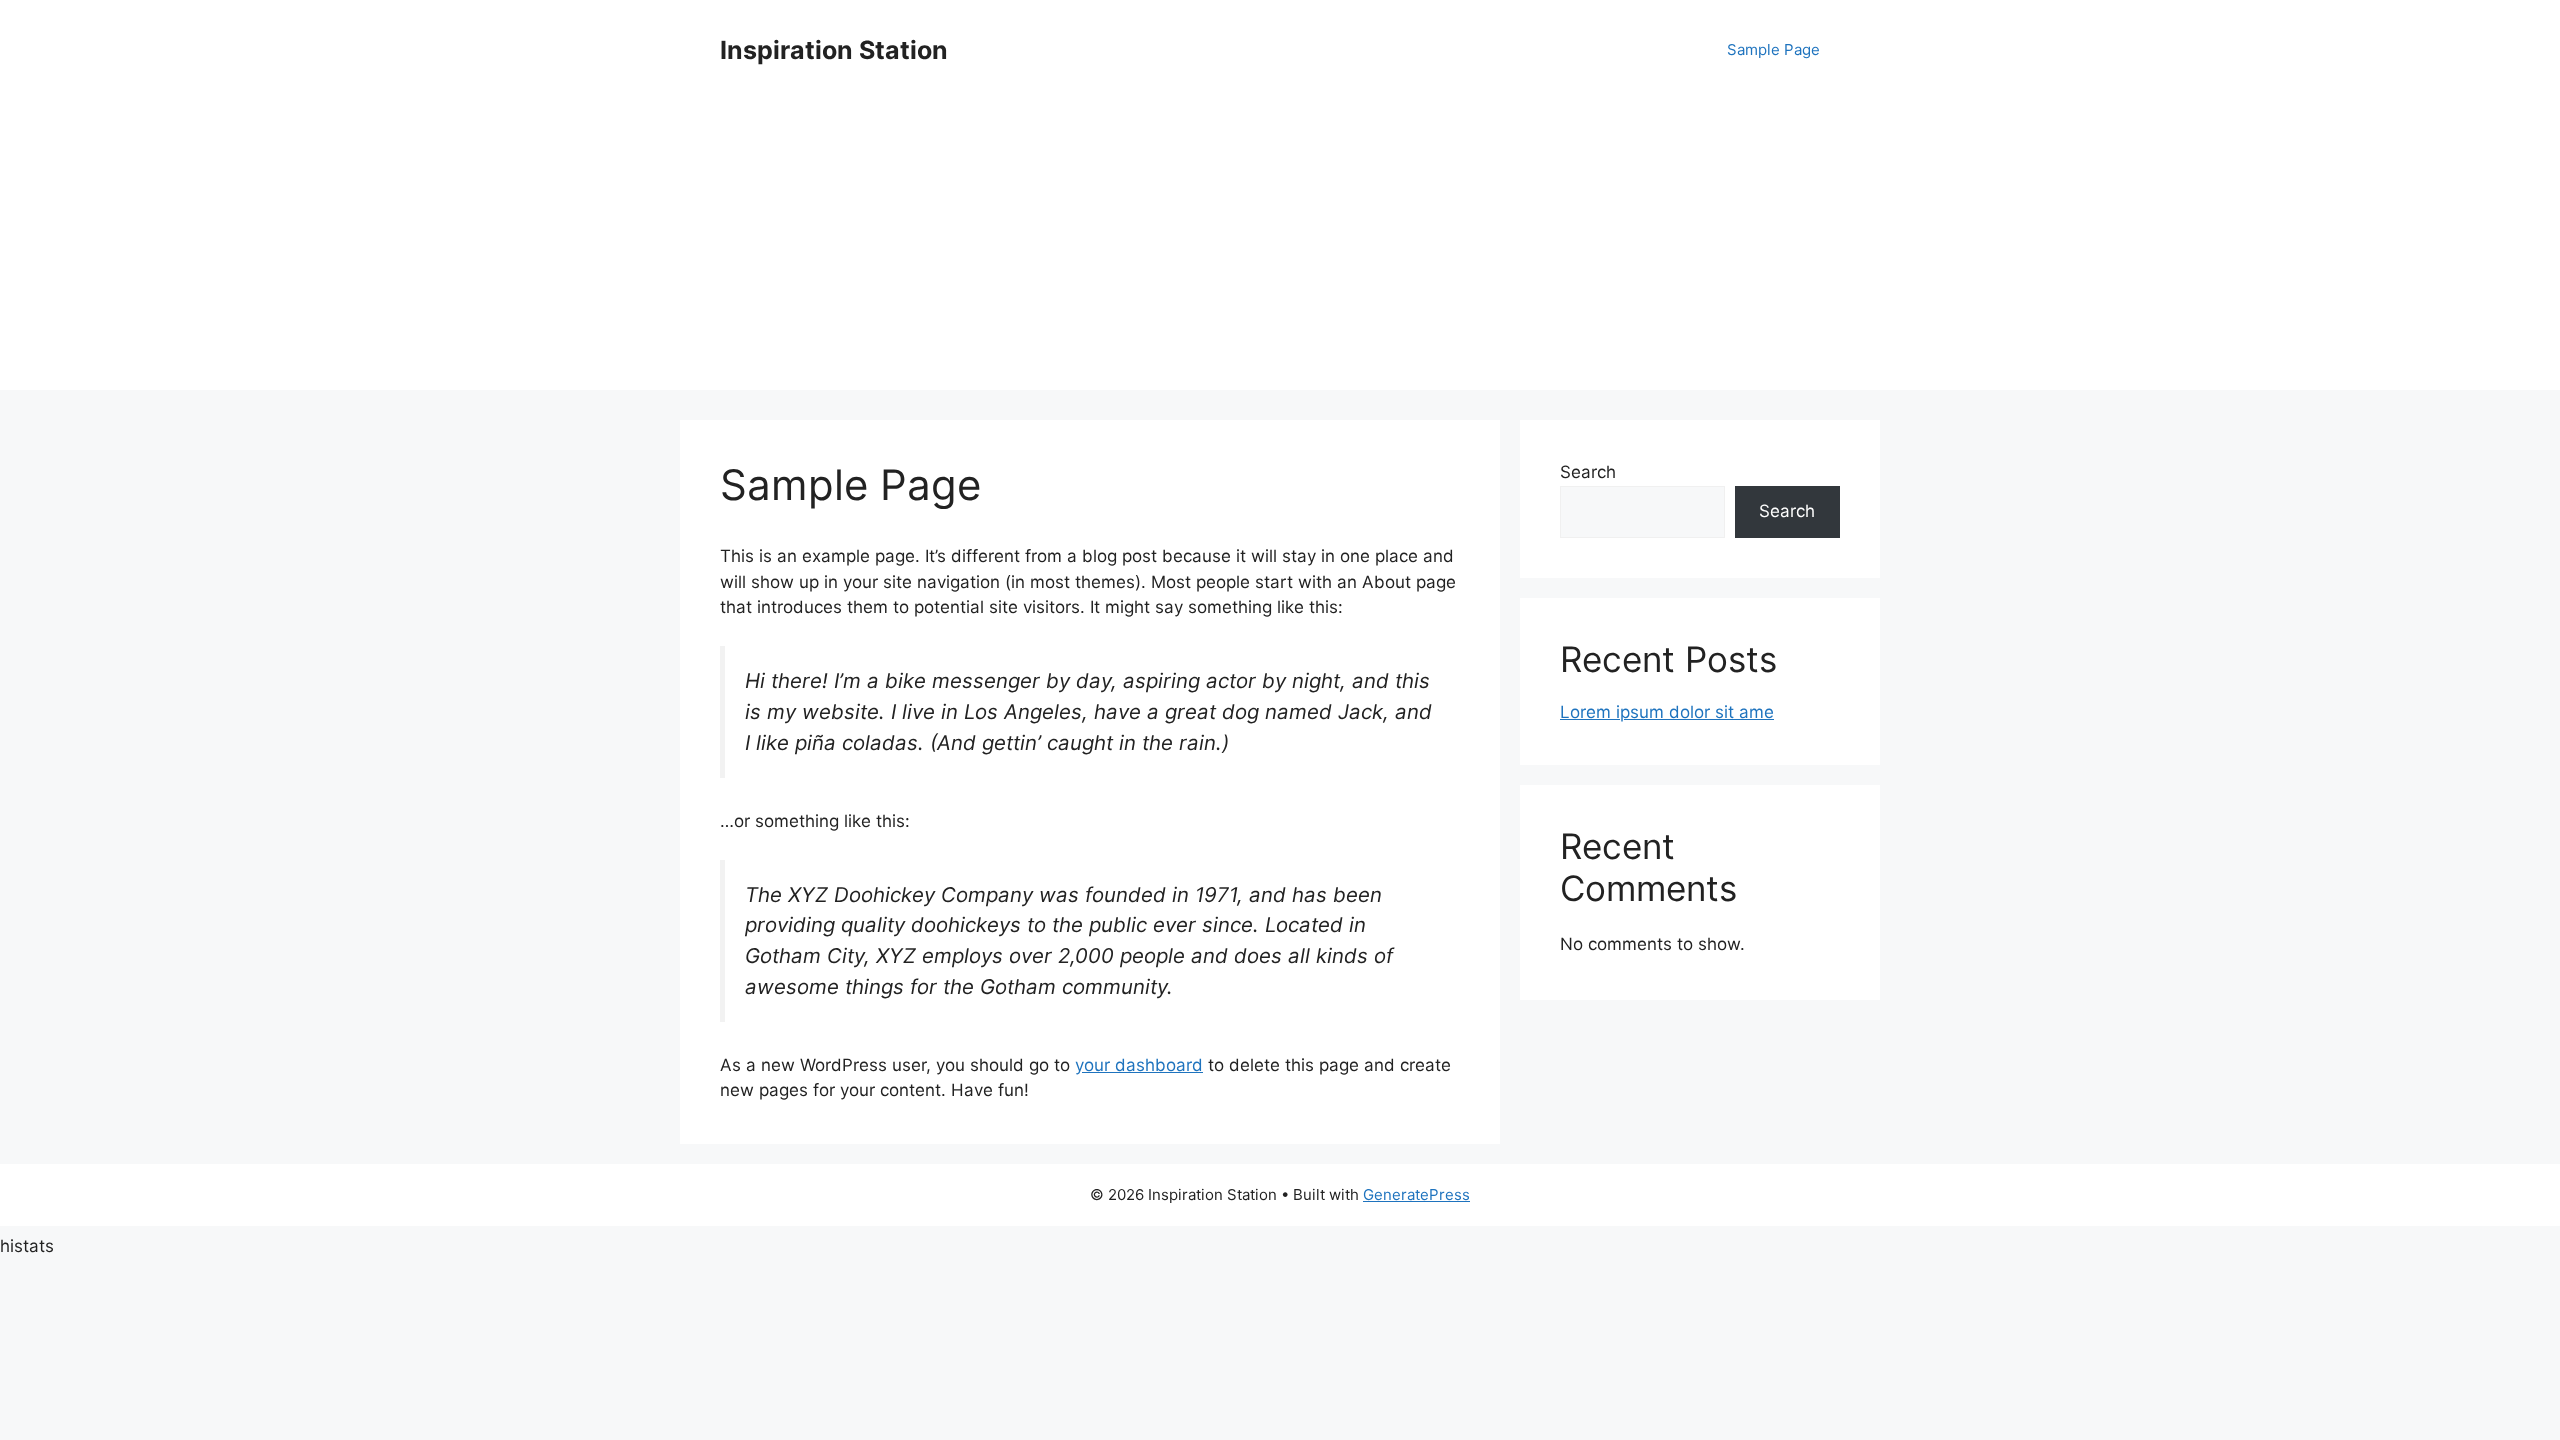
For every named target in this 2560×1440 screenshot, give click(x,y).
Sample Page (1773, 49)
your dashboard (1139, 1065)
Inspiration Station (834, 50)
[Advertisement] (1280, 250)
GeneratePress (1416, 1194)
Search (1588, 472)
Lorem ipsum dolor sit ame (1667, 712)
